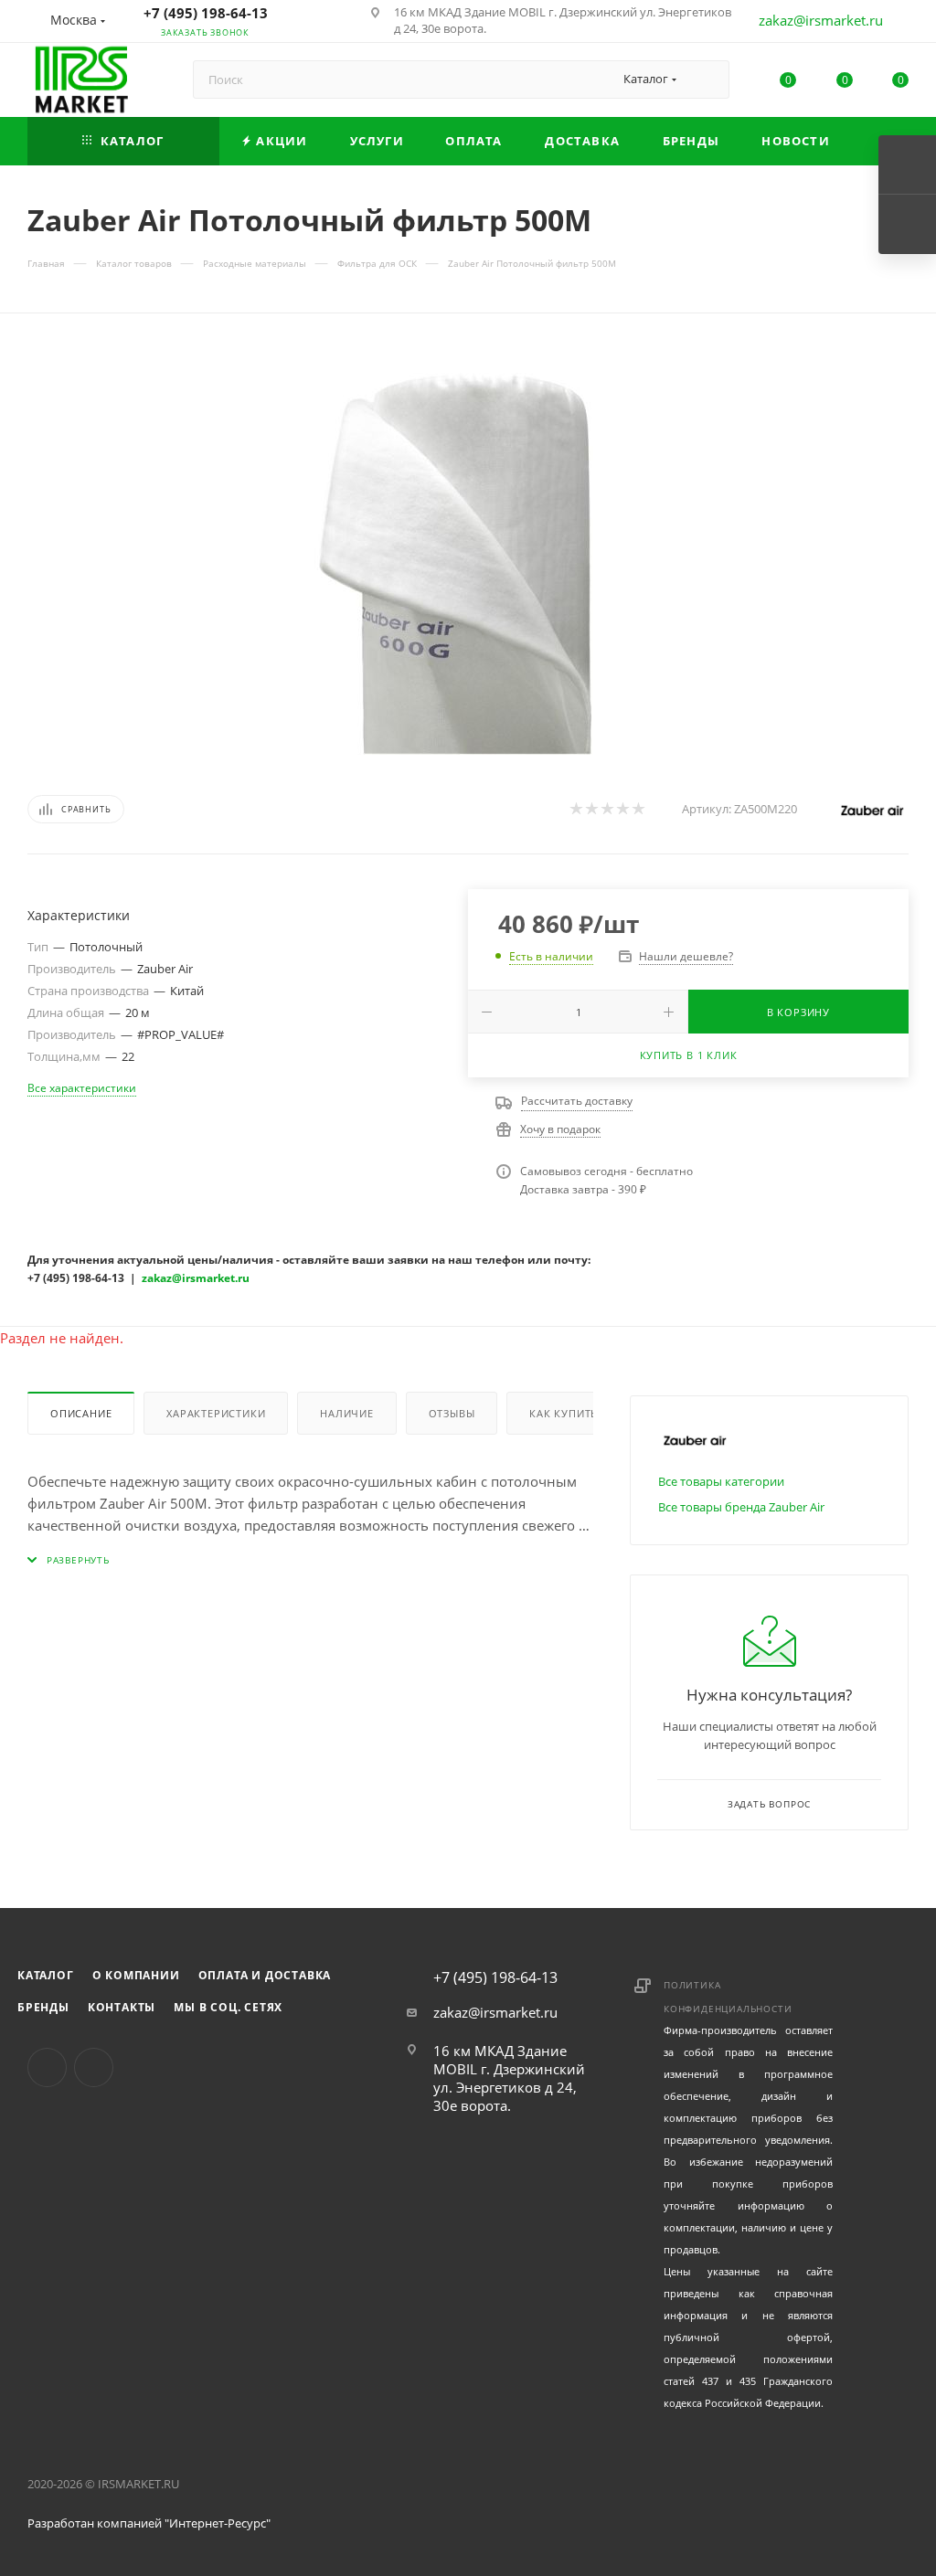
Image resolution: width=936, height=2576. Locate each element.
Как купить (564, 1413)
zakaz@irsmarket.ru (821, 20)
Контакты (122, 2007)
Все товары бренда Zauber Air (741, 1507)
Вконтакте (47, 2067)
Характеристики (216, 1413)
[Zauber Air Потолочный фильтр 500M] (468, 549)
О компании (136, 1975)
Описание (81, 1413)
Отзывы (452, 1413)
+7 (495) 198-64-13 (206, 13)
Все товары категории (721, 1481)
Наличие (347, 1413)
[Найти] (707, 80)
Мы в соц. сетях (228, 2007)
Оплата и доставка (265, 1975)
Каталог (46, 1975)
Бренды (43, 2007)
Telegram (94, 2067)
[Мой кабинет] (900, 24)
